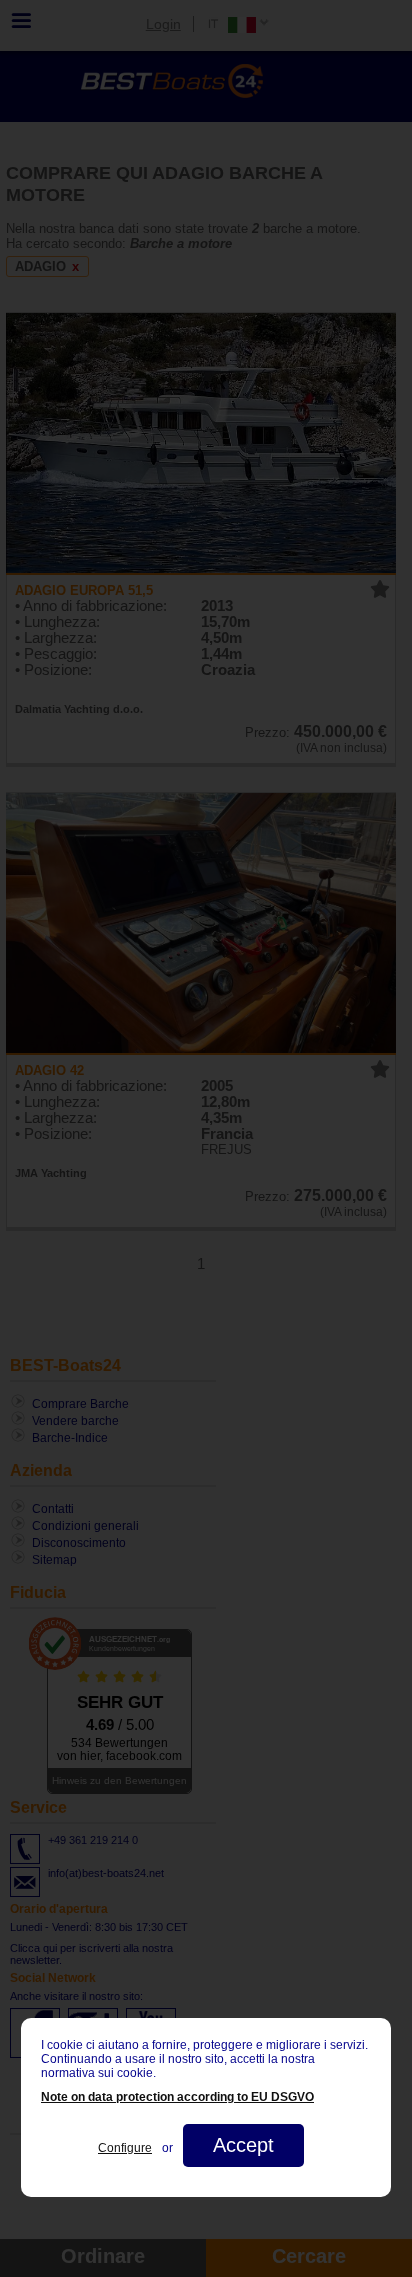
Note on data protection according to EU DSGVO (177, 2097)
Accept (243, 2145)
